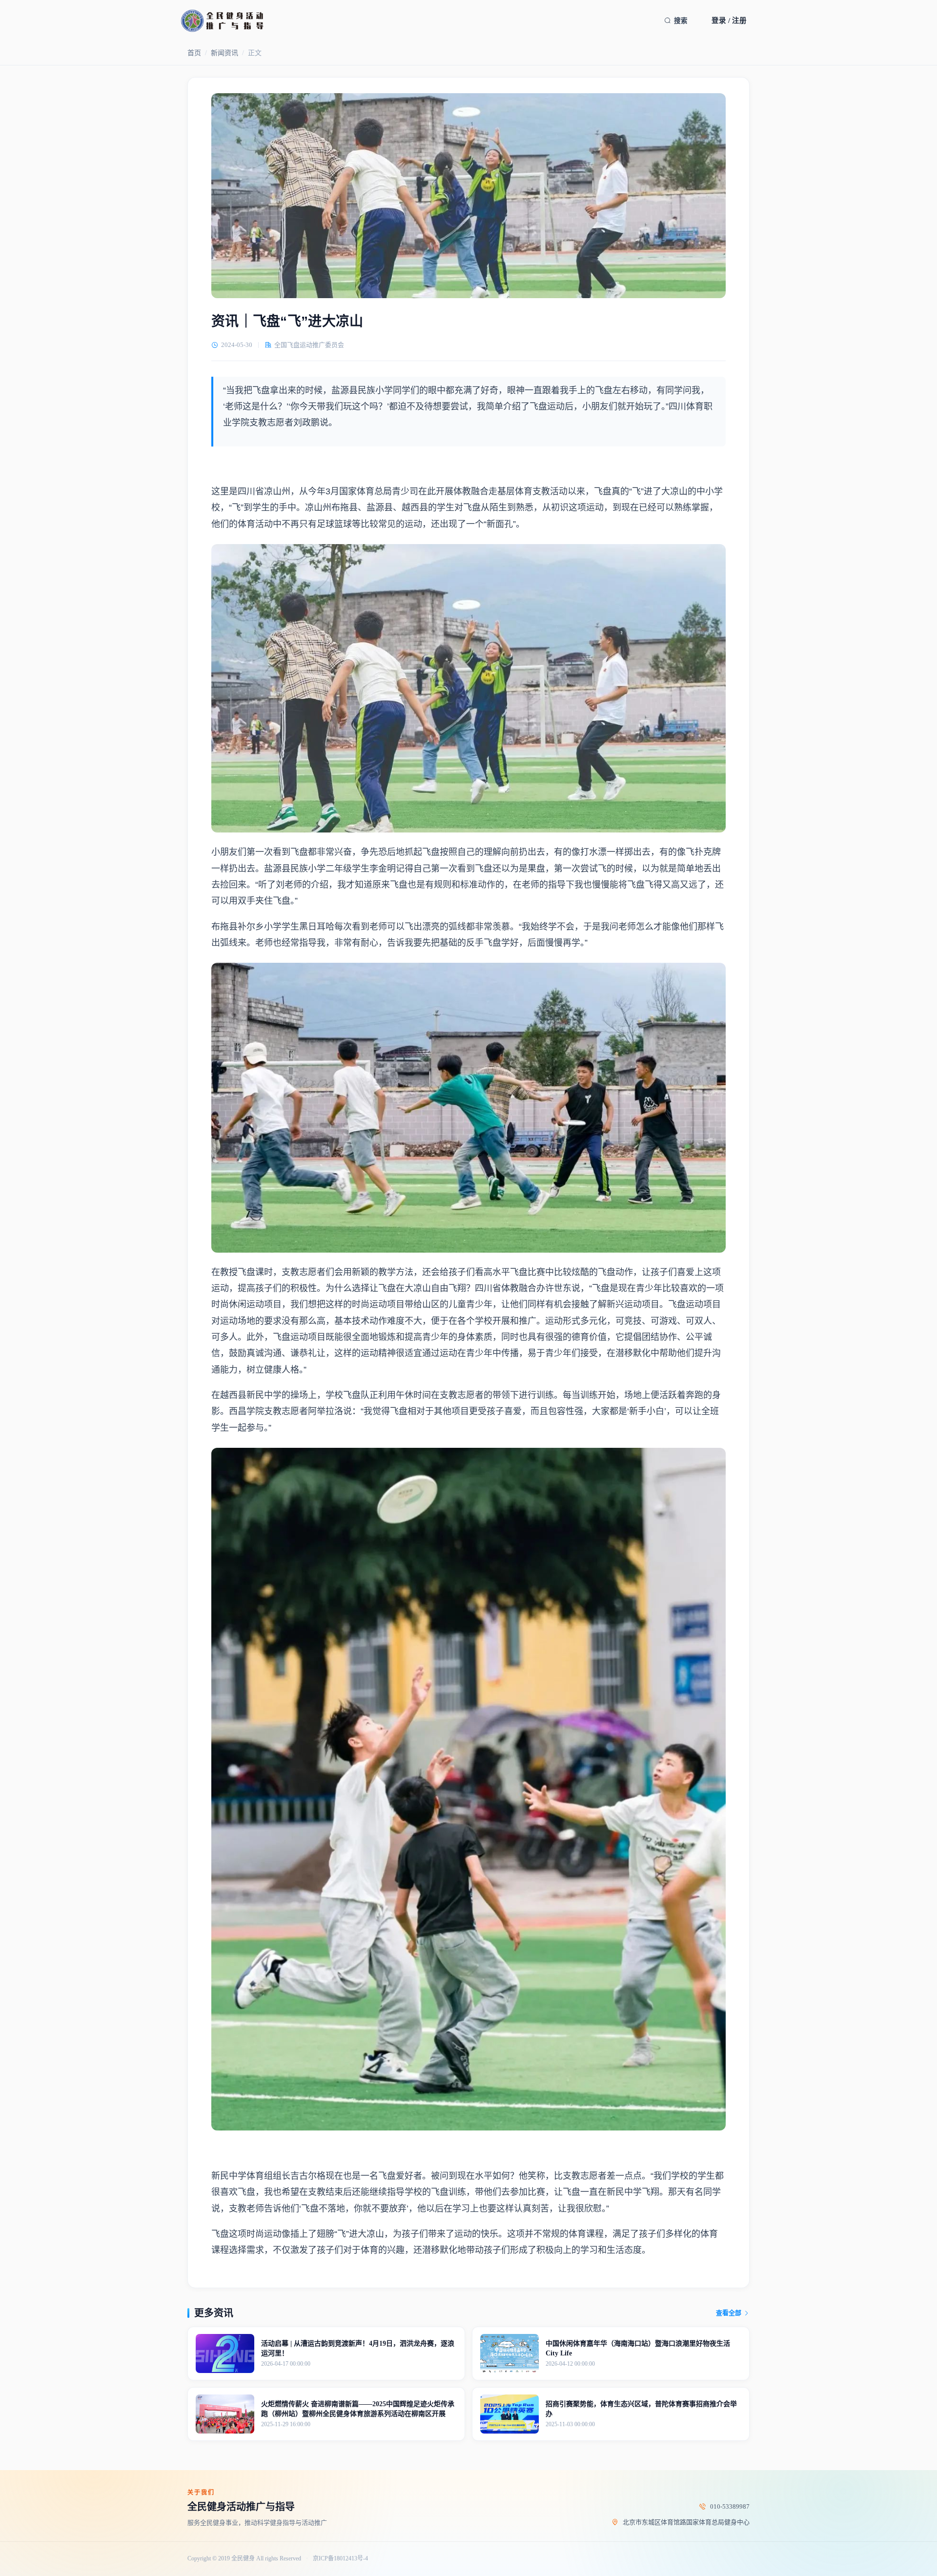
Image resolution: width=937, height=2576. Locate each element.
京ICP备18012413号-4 (340, 2559)
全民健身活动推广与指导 (241, 2507)
